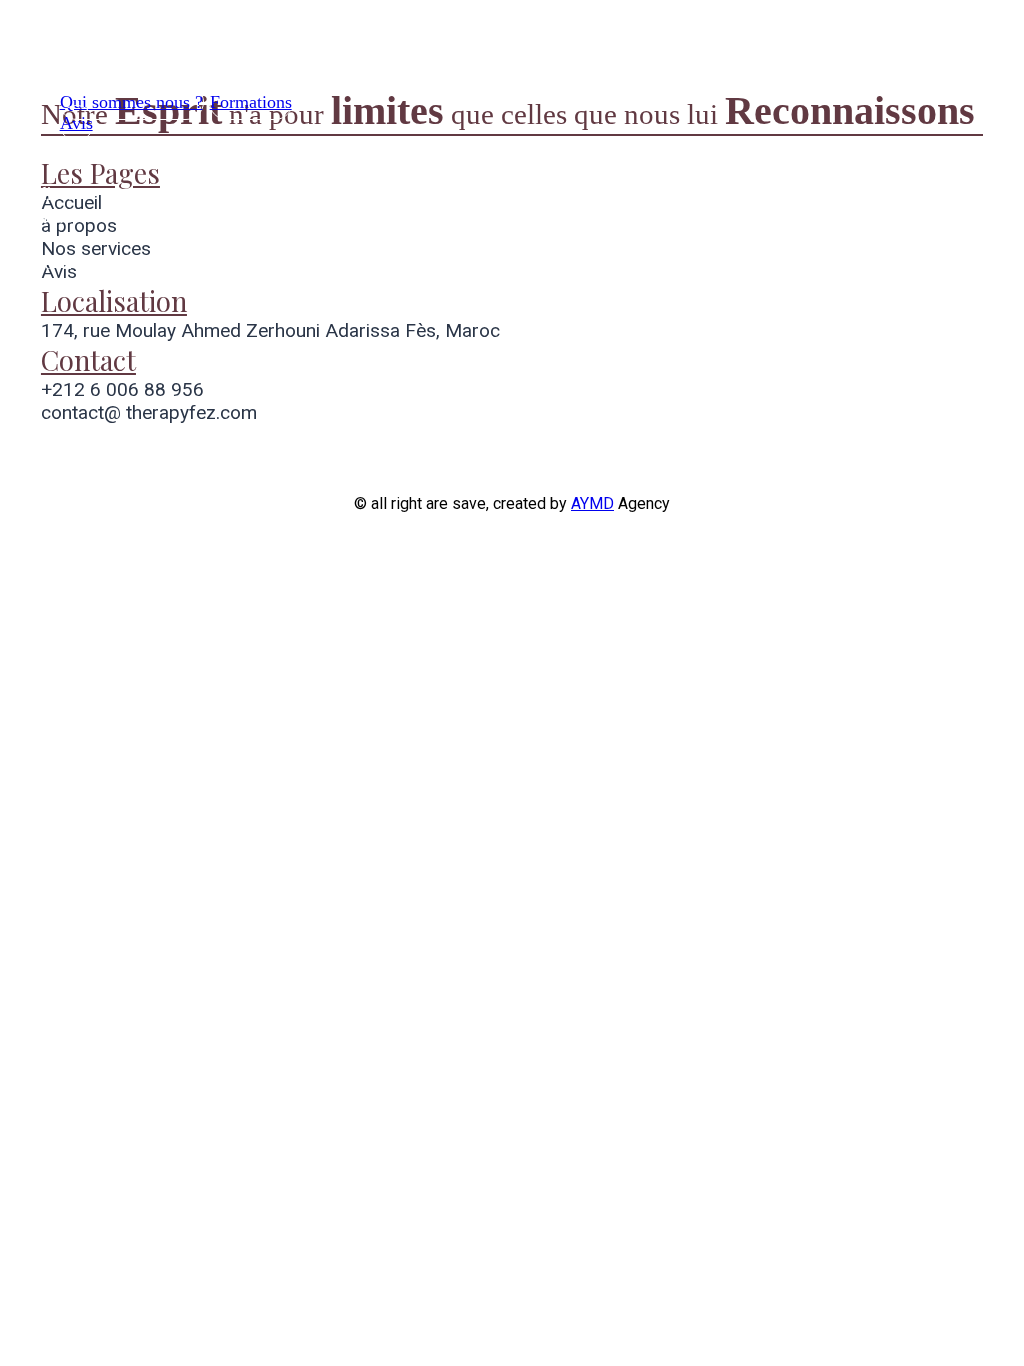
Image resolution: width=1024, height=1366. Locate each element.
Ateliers (46, 193)
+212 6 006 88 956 (122, 389)
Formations (251, 102)
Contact (46, 216)
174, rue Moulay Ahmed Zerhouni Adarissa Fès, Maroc (270, 330)
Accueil (81, 150)
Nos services (101, 52)
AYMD (592, 503)
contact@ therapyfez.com (149, 412)
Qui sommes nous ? (131, 102)
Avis (76, 123)
